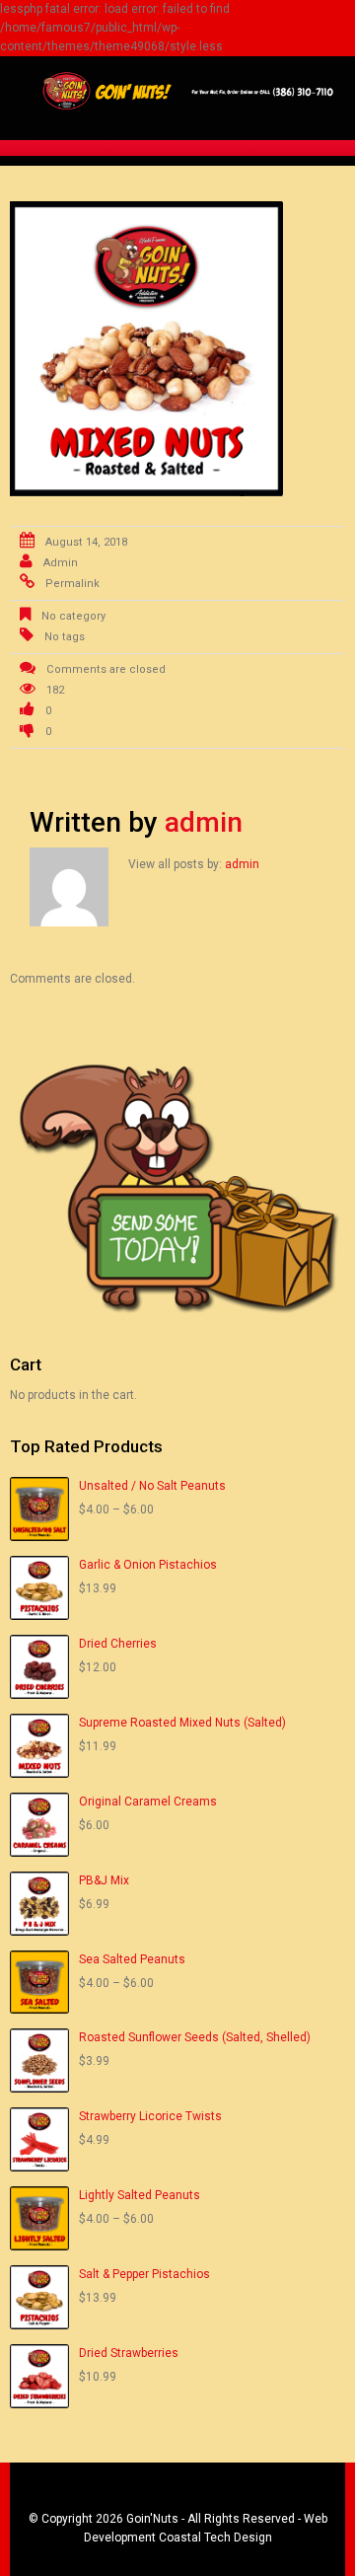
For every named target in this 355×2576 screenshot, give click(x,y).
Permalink (72, 584)
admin (61, 563)
